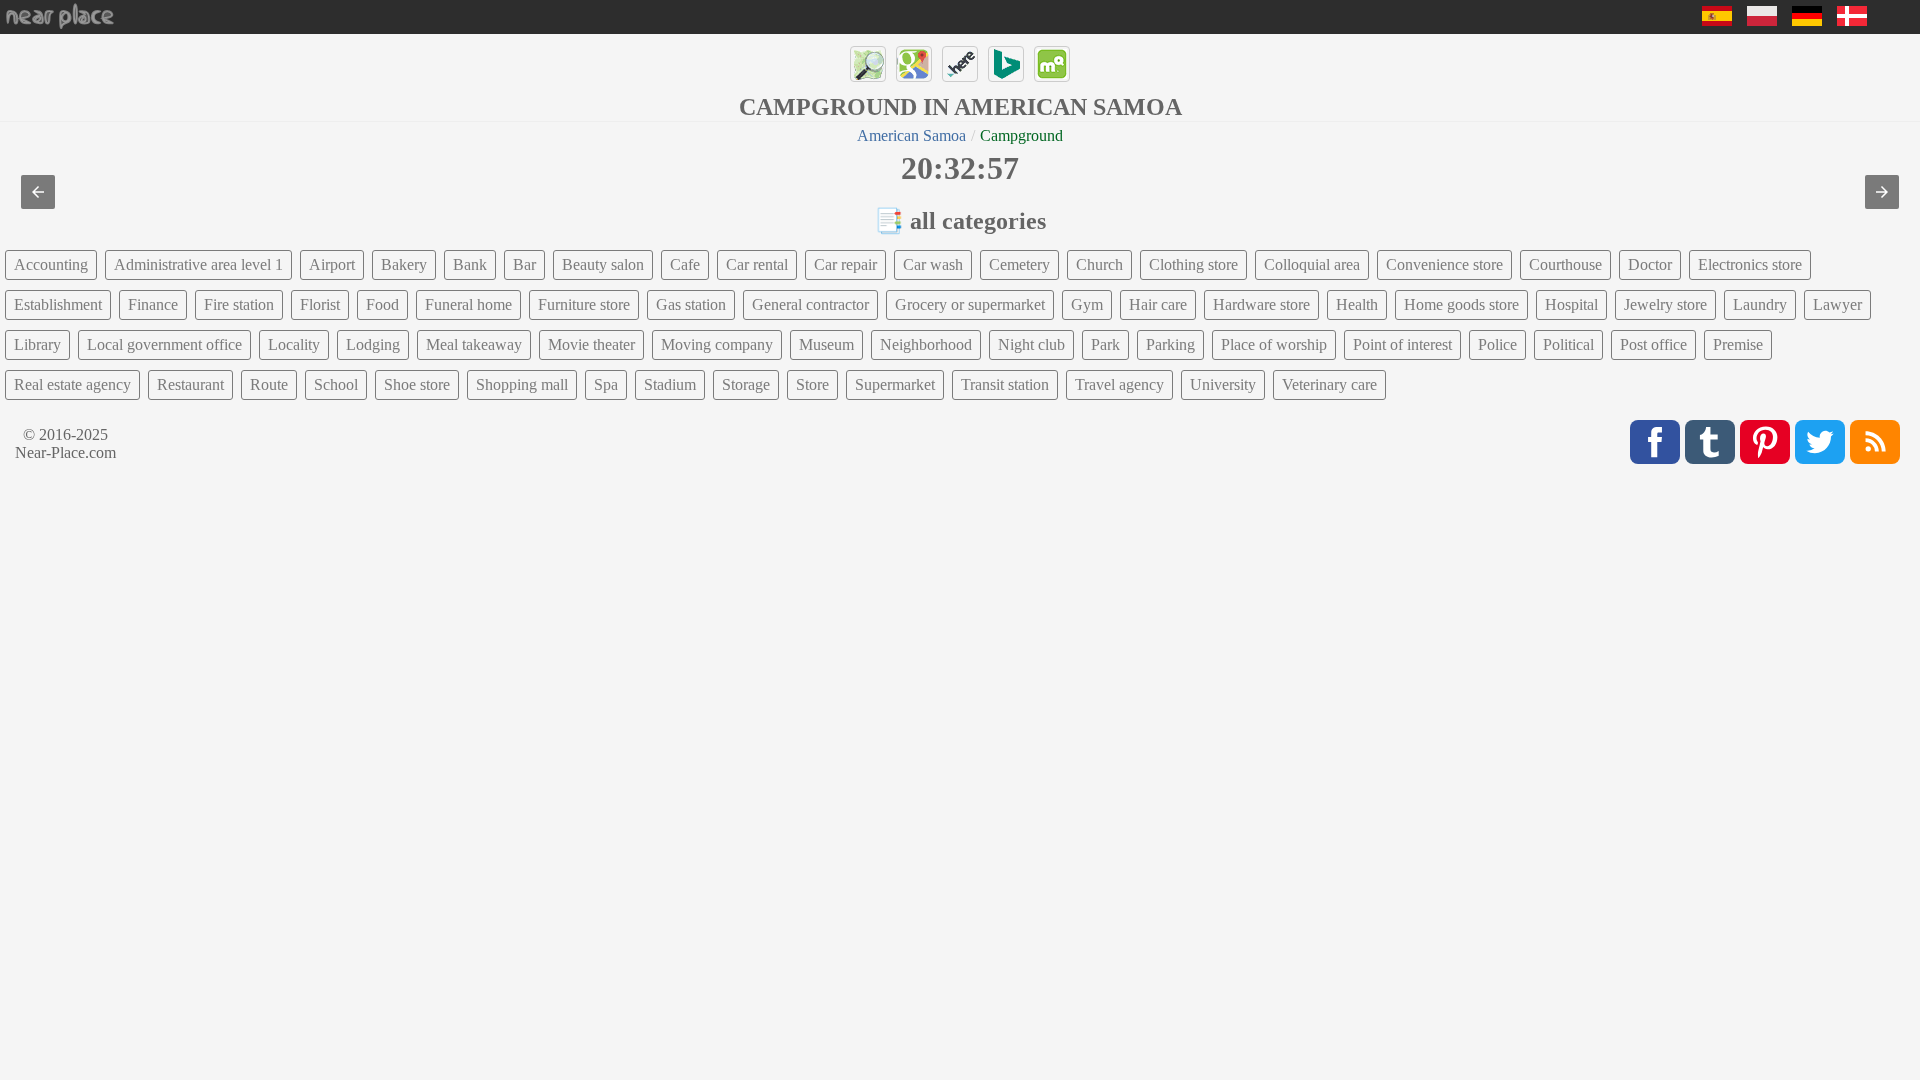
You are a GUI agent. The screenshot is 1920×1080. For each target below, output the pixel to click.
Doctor (1650, 264)
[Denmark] (1852, 20)
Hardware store (1261, 304)
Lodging (373, 344)
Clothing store (1193, 264)
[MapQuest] (1052, 64)
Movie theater (591, 344)
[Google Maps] (914, 64)
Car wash (933, 264)
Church (1099, 264)
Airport (332, 264)
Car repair (845, 264)
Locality (294, 344)
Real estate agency (72, 384)
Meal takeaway (474, 344)
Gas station (691, 304)
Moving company (717, 344)
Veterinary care (1329, 384)
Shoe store (417, 384)
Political (1568, 344)
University (1223, 384)
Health (1357, 304)
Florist (320, 304)
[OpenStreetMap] (868, 64)
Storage (746, 384)
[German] (1807, 20)
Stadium (670, 384)
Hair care (1158, 304)
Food (382, 304)
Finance (153, 304)
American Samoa (911, 135)
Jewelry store (1665, 304)
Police (1497, 344)
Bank (470, 264)
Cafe (685, 264)
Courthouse (1565, 264)
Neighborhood (926, 344)
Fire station (239, 304)
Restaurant (190, 384)
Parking (1170, 344)
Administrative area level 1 (198, 264)
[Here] (960, 64)
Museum (826, 344)
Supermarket (895, 384)
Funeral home (468, 304)
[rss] (1875, 442)
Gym (1087, 304)
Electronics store (1750, 264)
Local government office (164, 344)
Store (812, 384)
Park (1105, 344)
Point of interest (1402, 344)
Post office (1653, 344)
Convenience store (1444, 264)
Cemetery (1019, 264)
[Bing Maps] (1006, 64)
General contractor (810, 304)
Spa (606, 384)
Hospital (1571, 304)
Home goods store (1461, 304)
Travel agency (1119, 384)
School (336, 384)
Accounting (51, 264)
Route (269, 384)
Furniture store (584, 304)
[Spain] (1717, 20)
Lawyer (1837, 304)
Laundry (1760, 304)
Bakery (404, 264)
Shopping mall (522, 384)
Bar (524, 264)
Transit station (1005, 384)
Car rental (757, 264)
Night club (1031, 344)
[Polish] (1762, 20)
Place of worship (1274, 344)
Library (37, 344)
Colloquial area (1312, 264)
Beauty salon (603, 264)
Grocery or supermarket (970, 304)
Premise (1738, 344)
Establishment (58, 304)
